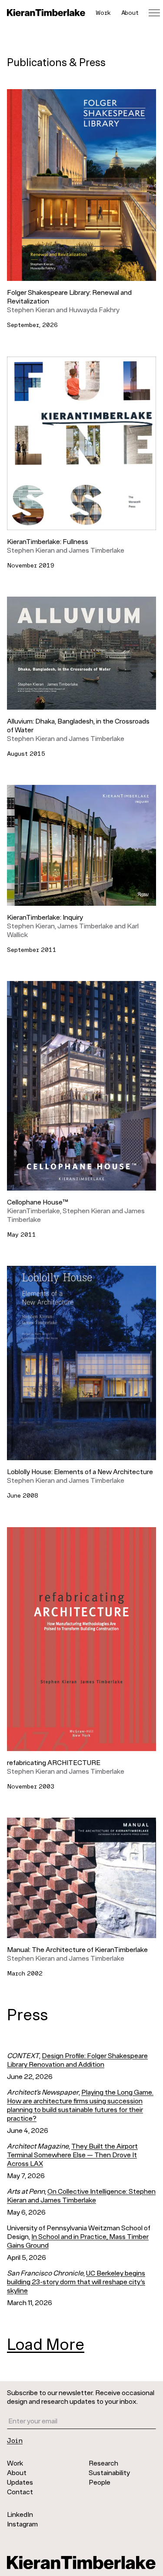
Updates (20, 2482)
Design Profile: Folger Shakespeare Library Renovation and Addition (77, 2060)
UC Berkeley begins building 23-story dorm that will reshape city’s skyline (76, 2281)
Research (103, 2463)
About (130, 12)
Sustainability (109, 2472)
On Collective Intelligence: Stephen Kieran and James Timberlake (81, 2195)
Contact (20, 2491)
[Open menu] (154, 13)
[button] (81, 197)
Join (15, 2440)
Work (103, 12)
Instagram (22, 2524)
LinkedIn (20, 2514)
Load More (46, 2344)
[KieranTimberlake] (46, 13)
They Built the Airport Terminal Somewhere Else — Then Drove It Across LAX (72, 2154)
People (100, 2482)
